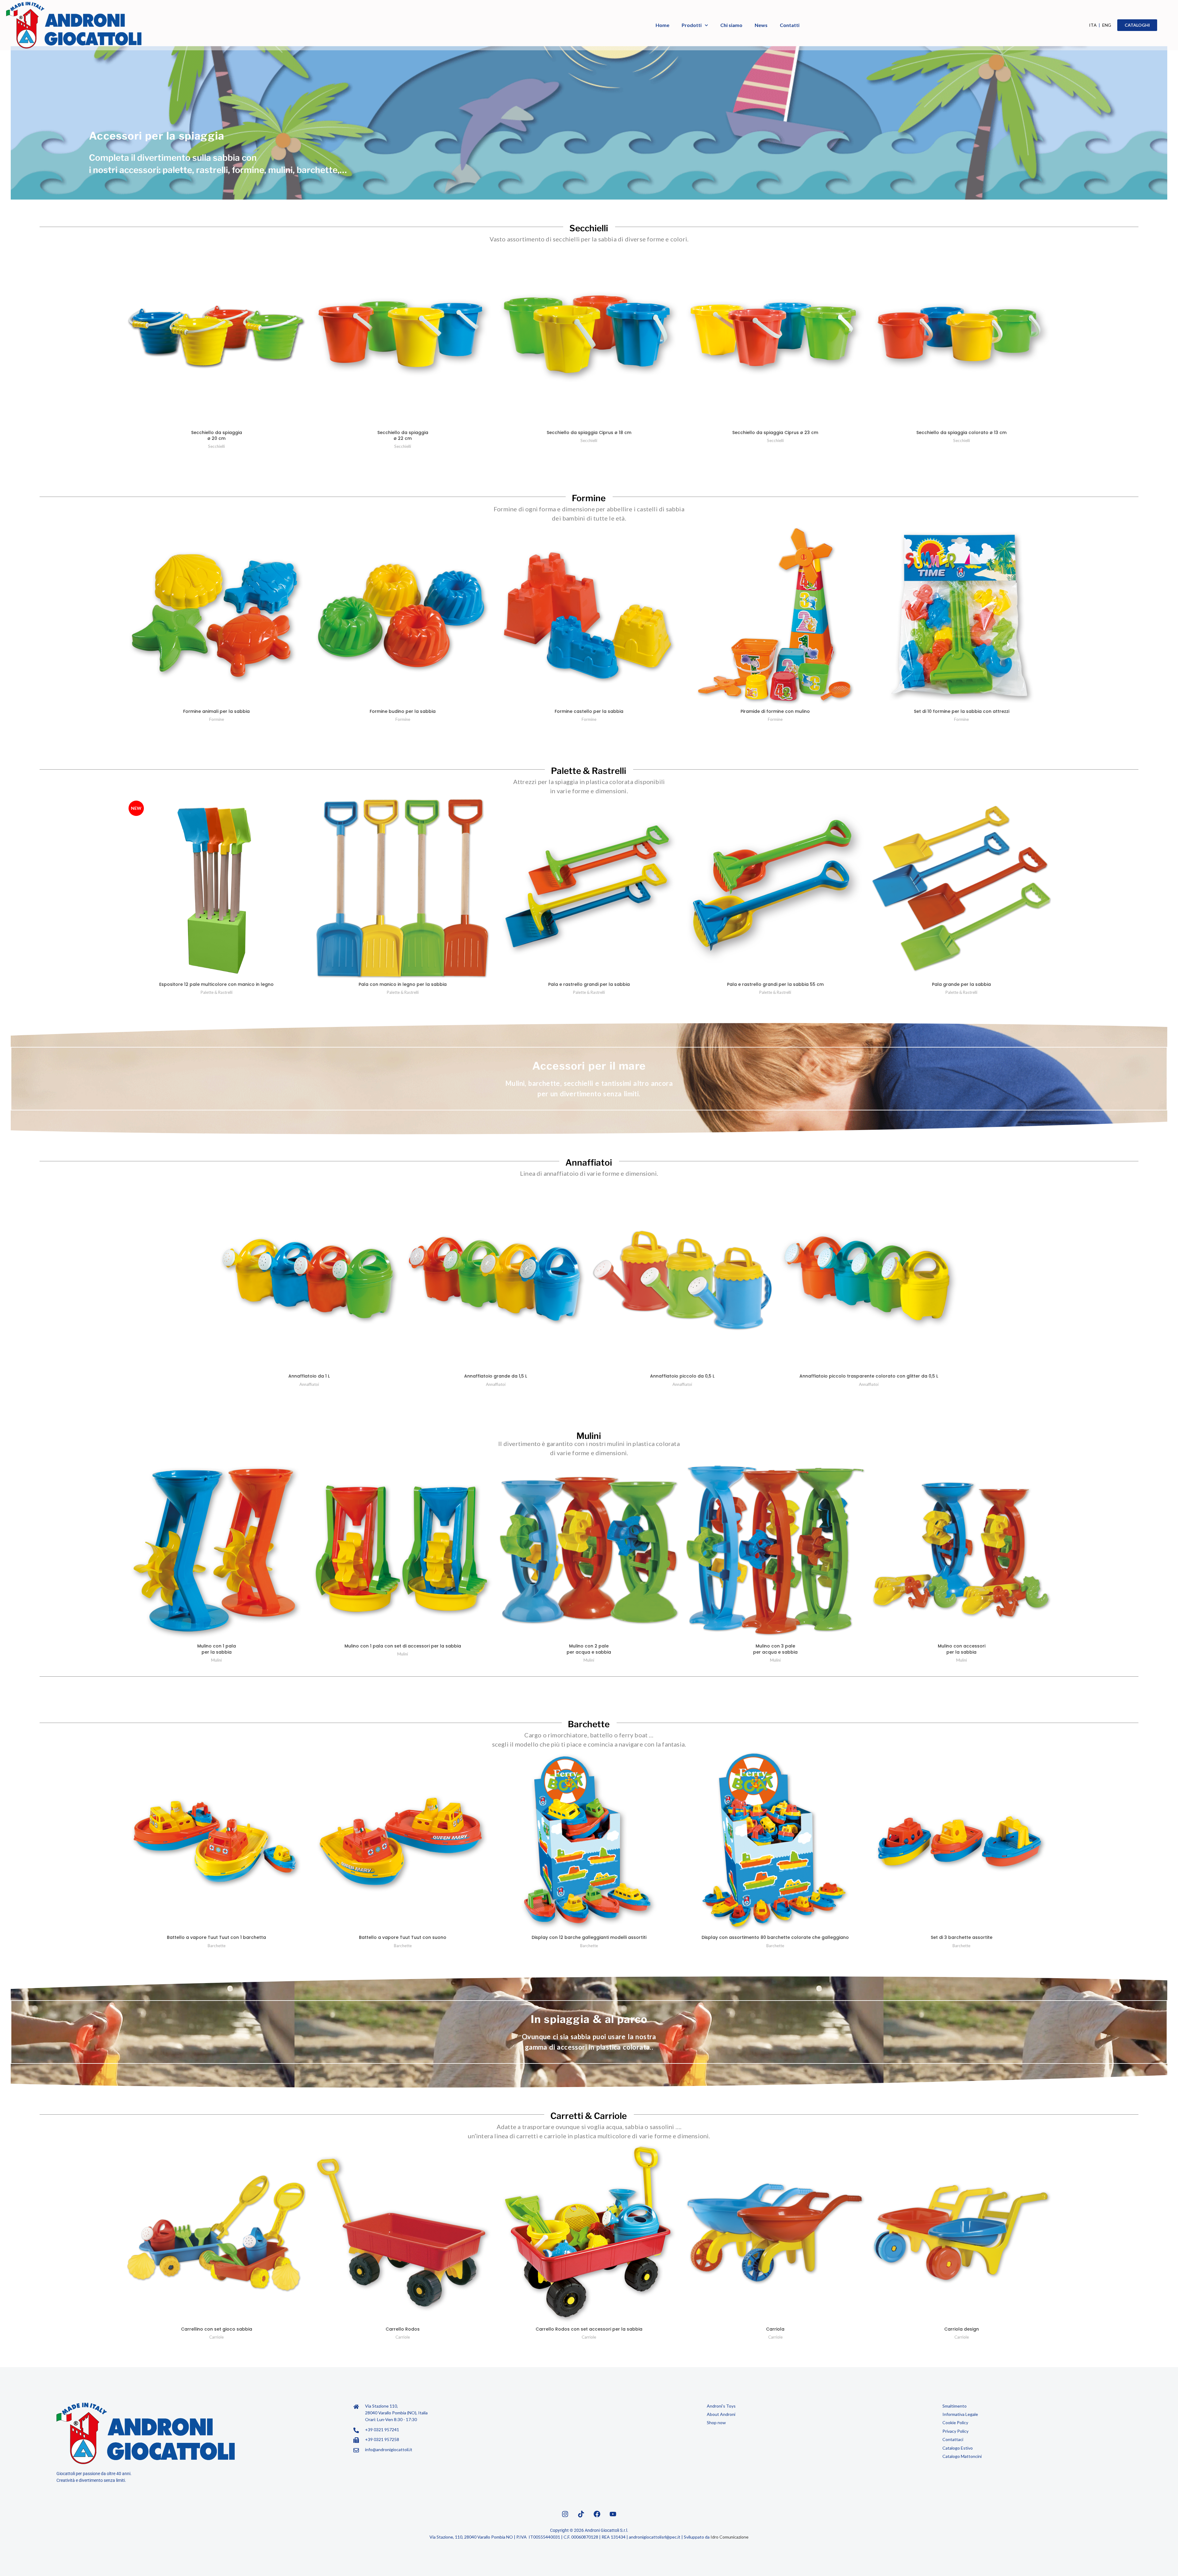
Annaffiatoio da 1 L (309, 1376)
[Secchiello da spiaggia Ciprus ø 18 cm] (589, 337)
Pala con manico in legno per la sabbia (403, 984)
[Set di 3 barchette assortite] (962, 1842)
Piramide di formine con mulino (775, 711)
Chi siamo (731, 25)
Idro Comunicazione (730, 2537)
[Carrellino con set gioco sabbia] (216, 2234)
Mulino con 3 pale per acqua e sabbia (775, 1649)
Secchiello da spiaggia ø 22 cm (403, 436)
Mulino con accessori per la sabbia (962, 1649)
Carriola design (962, 2329)
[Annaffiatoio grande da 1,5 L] (496, 1280)
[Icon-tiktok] (581, 2514)
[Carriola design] (962, 2234)
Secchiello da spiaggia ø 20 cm (217, 436)
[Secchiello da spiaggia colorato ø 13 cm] (962, 337)
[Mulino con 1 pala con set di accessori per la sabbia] (403, 1550)
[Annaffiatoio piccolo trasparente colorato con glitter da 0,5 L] (869, 1280)
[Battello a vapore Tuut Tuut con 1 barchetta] (216, 1842)
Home (662, 25)
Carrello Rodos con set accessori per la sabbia (589, 2329)
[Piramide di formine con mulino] (775, 616)
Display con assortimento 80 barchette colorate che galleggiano (775, 1937)
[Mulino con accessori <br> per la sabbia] (962, 1550)
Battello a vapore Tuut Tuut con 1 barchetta (216, 1937)
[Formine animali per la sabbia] (216, 616)
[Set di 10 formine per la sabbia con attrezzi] (962, 616)
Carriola (775, 2329)
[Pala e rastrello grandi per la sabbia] (589, 888)
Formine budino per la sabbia (403, 711)
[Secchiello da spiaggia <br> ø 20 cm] (216, 337)
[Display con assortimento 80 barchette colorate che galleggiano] (775, 1842)
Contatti (790, 25)
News (761, 25)
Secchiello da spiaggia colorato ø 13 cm (961, 433)
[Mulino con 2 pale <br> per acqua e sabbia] (589, 1550)
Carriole (216, 2337)
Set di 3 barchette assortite (962, 1937)
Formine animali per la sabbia (216, 711)
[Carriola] (775, 2234)
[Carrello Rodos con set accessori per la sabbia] (589, 2234)
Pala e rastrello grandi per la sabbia (589, 984)
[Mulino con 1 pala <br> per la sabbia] (216, 1550)
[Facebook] (597, 2514)
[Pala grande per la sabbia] (962, 888)
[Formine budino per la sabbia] (403, 616)
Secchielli (216, 446)
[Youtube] (613, 2514)
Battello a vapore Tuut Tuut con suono (403, 1937)
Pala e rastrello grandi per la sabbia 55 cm (775, 984)
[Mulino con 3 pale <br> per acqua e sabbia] (775, 1550)
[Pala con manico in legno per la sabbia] (403, 888)
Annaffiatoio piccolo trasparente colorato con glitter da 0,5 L (869, 1376)
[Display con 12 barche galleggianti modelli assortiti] (589, 1842)
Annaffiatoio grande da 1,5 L (496, 1376)
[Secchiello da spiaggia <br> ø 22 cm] (403, 337)
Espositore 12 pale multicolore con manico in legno (216, 984)
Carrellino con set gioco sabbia (217, 2329)
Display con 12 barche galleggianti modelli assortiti (589, 1937)
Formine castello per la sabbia (589, 711)
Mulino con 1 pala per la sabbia (217, 1649)
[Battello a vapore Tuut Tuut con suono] (403, 1842)
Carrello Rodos (403, 2329)
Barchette (217, 1946)
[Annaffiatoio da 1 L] (309, 1280)
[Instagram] (565, 2514)
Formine (217, 719)
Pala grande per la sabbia (961, 984)
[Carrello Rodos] (403, 2234)
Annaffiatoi (309, 1384)
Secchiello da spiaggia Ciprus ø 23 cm (775, 433)
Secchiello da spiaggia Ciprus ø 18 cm (589, 433)
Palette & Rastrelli (217, 992)
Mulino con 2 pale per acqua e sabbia (589, 1649)
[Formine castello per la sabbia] (589, 616)
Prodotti (692, 25)
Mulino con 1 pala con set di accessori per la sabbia (403, 1646)
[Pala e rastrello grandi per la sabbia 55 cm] (775, 888)
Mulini (216, 1660)
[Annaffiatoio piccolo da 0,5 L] (682, 1280)
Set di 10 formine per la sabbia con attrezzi (962, 711)
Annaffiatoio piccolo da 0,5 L (682, 1376)
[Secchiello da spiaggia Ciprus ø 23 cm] (775, 337)
